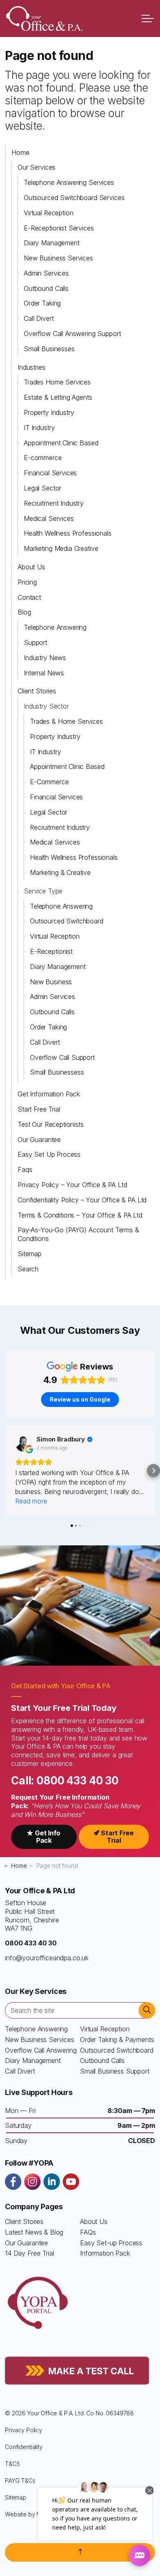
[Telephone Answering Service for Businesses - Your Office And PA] (44, 18)
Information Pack (105, 2253)
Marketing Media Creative (61, 548)
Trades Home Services (57, 382)
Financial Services (50, 473)
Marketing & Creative (60, 872)
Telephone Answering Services (69, 182)
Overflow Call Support (62, 1057)
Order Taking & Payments (117, 2040)
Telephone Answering (55, 627)
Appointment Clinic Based (61, 443)
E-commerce (43, 458)
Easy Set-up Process (111, 2243)
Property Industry (49, 412)
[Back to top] (80, 2552)
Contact (29, 597)
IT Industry (39, 428)
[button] (7, 1471)
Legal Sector (42, 488)
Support (35, 642)
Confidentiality (24, 2447)
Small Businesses (49, 349)
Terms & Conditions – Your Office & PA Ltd (80, 1215)
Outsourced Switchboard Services (74, 198)
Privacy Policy (24, 2430)
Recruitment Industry (54, 503)
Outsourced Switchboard (67, 921)
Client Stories (37, 691)
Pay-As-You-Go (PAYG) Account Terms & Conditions (78, 1234)
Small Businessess (57, 1072)
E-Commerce (49, 782)
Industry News (45, 658)
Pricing (27, 582)
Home (20, 152)
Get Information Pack (49, 1094)
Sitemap (30, 1254)
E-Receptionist (51, 951)
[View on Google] (23, 1443)
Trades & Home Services (66, 721)
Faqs (25, 1169)
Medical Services (49, 518)
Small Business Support (115, 2071)
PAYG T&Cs (20, 2480)
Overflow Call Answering (41, 2050)
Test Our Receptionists (51, 1124)
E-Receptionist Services (59, 228)
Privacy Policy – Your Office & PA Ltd (72, 1185)
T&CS (12, 2464)
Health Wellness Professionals (68, 533)
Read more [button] (31, 1501)
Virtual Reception (48, 213)
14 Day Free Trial (29, 2253)
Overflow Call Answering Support (72, 334)
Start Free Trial (39, 1109)
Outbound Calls (46, 288)
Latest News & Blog (34, 2232)
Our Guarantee (39, 1140)
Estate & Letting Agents (58, 397)
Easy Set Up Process (49, 1154)
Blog (24, 612)
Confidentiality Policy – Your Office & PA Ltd (82, 1200)
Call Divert (39, 318)
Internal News (44, 673)
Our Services (37, 167)
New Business (51, 982)
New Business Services (58, 258)
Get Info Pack (48, 1837)
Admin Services (46, 273)
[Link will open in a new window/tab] (13, 2182)
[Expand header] (148, 18)
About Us (31, 567)
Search (28, 1269)
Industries (32, 367)
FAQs (88, 2232)
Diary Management (52, 243)
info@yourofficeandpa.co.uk (47, 1958)
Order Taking (42, 303)
